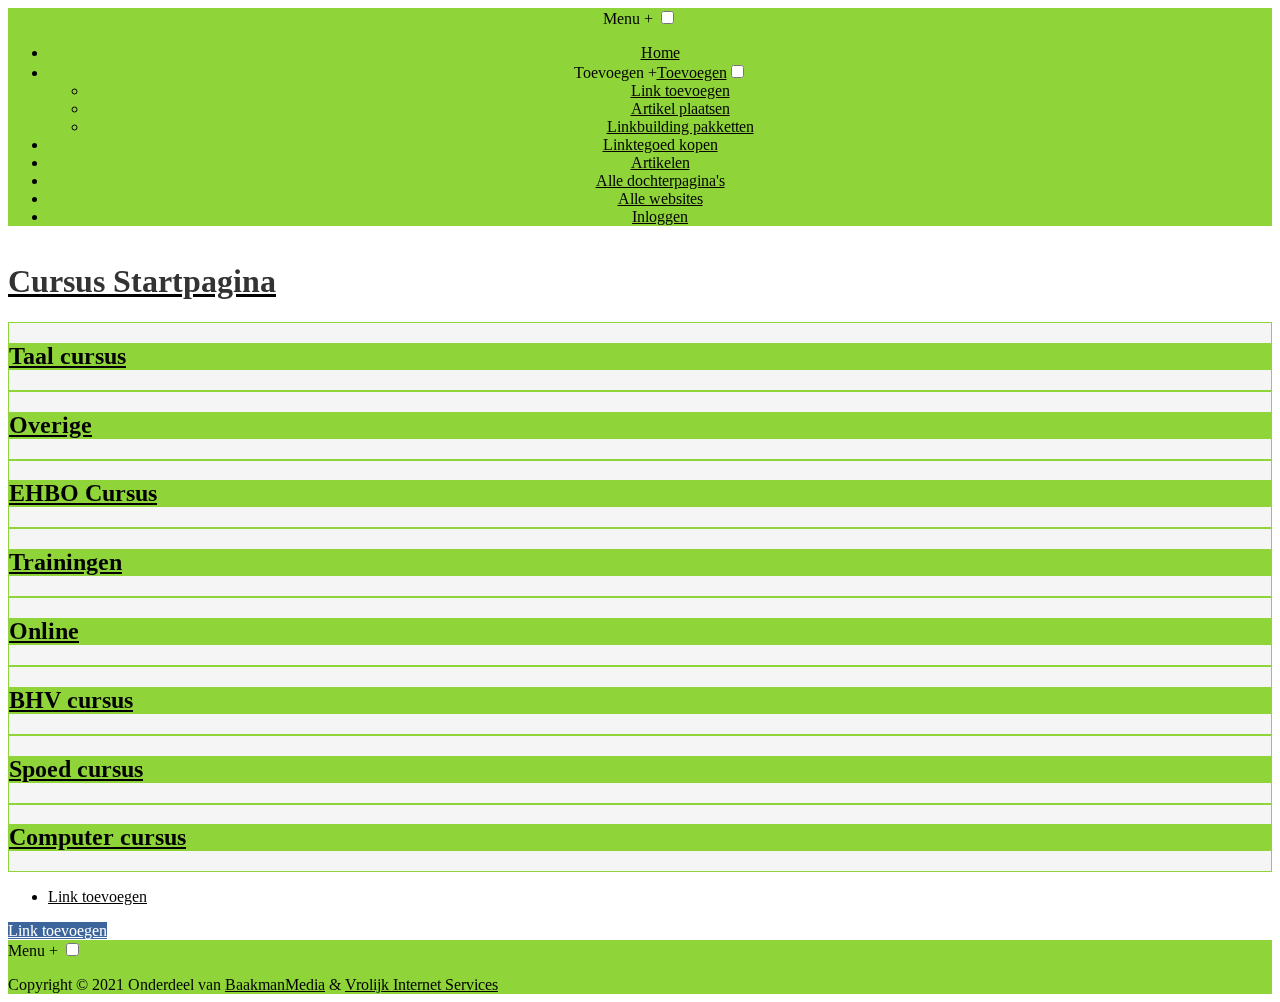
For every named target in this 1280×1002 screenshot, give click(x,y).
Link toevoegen (680, 90)
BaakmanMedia (275, 984)
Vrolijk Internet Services (421, 984)
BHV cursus (71, 700)
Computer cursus (97, 837)
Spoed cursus (76, 769)
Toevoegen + (615, 72)
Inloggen (660, 216)
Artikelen (660, 162)
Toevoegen (692, 72)
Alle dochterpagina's (660, 180)
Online (44, 631)
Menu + (628, 18)
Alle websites (660, 198)
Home (660, 52)
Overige (50, 425)
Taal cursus (67, 356)
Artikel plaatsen (680, 108)
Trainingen (65, 562)
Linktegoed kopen (660, 144)
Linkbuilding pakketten (680, 126)
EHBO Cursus (83, 493)
